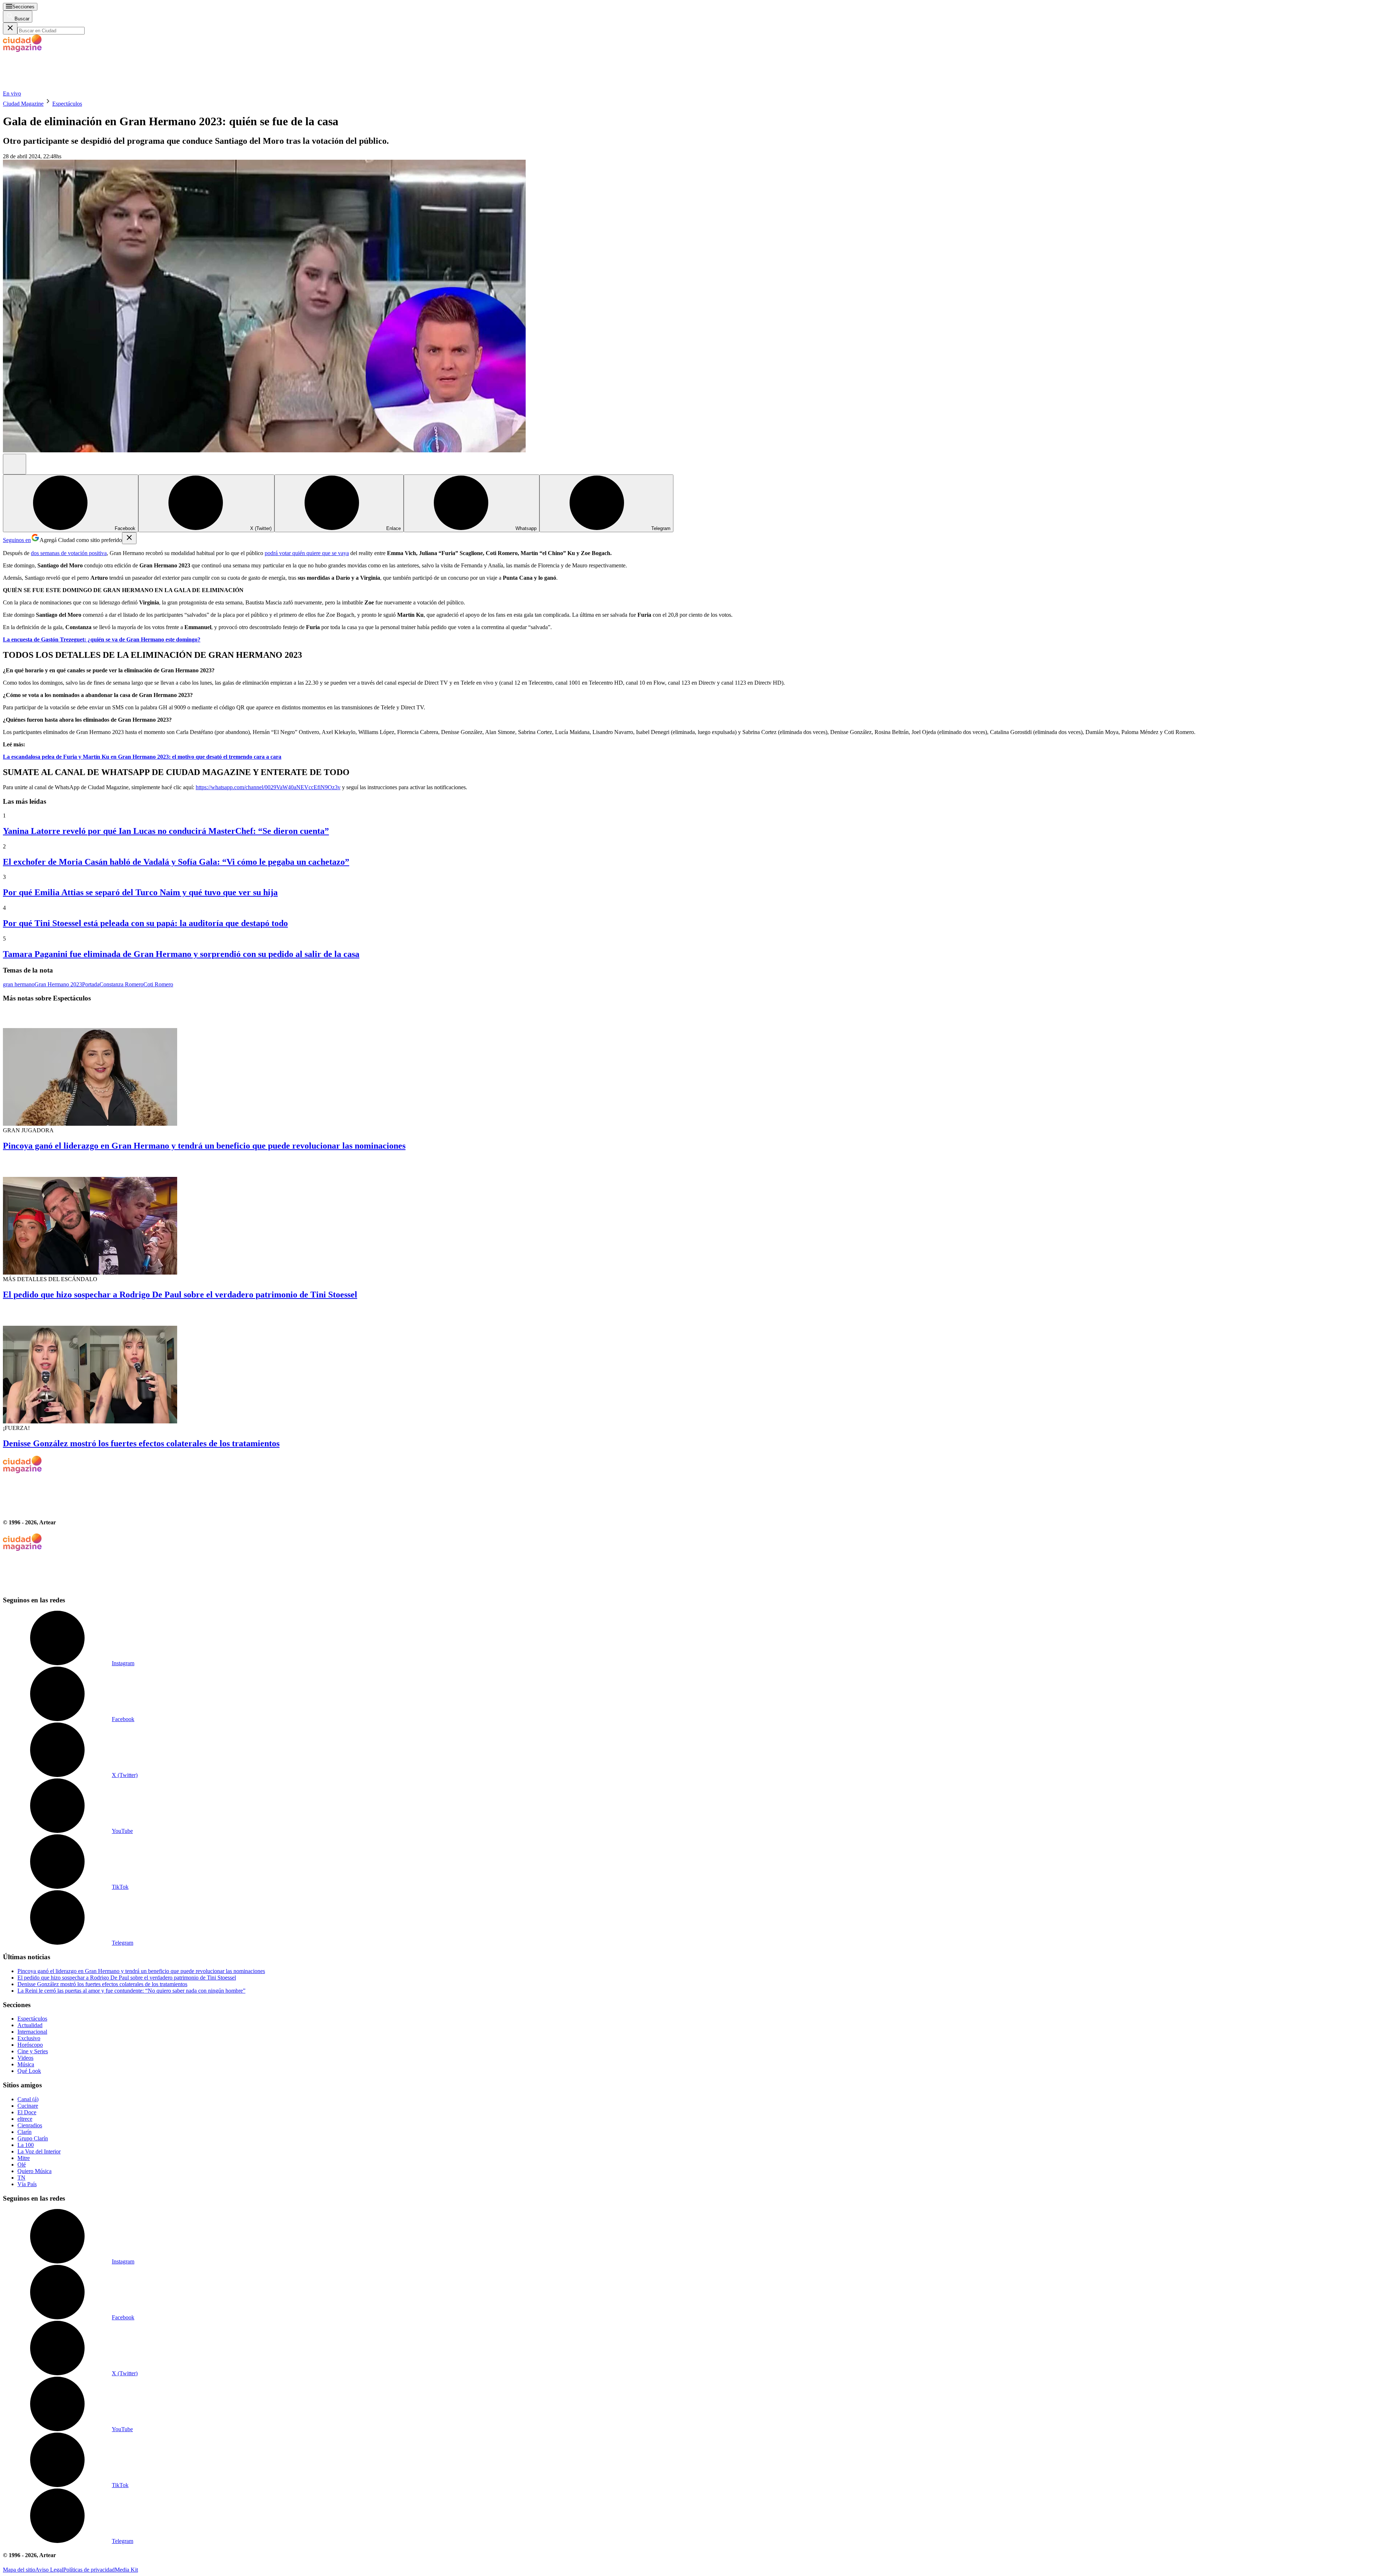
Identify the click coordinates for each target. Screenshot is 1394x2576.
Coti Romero (158, 984)
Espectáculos (67, 104)
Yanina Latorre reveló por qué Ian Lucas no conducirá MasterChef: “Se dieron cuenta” (166, 831)
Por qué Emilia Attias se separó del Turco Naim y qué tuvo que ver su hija (140, 892)
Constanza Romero (121, 984)
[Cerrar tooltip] (129, 538)
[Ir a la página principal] (57, 87)
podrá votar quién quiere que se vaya (307, 553)
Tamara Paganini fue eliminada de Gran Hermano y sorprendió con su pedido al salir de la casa (181, 954)
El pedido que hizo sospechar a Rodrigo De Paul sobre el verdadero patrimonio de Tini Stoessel (180, 1295)
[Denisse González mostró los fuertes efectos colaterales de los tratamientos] (697, 1366)
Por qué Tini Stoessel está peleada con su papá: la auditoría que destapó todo (145, 923)
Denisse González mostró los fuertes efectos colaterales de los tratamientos (141, 1443)
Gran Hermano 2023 (58, 984)
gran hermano (19, 984)
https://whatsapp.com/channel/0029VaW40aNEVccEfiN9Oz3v (268, 787)
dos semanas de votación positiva (69, 553)
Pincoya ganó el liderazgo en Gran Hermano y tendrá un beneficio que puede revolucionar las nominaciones (204, 1146)
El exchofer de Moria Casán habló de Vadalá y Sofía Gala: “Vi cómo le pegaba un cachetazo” (176, 862)
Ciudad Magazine (23, 104)
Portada (91, 984)
